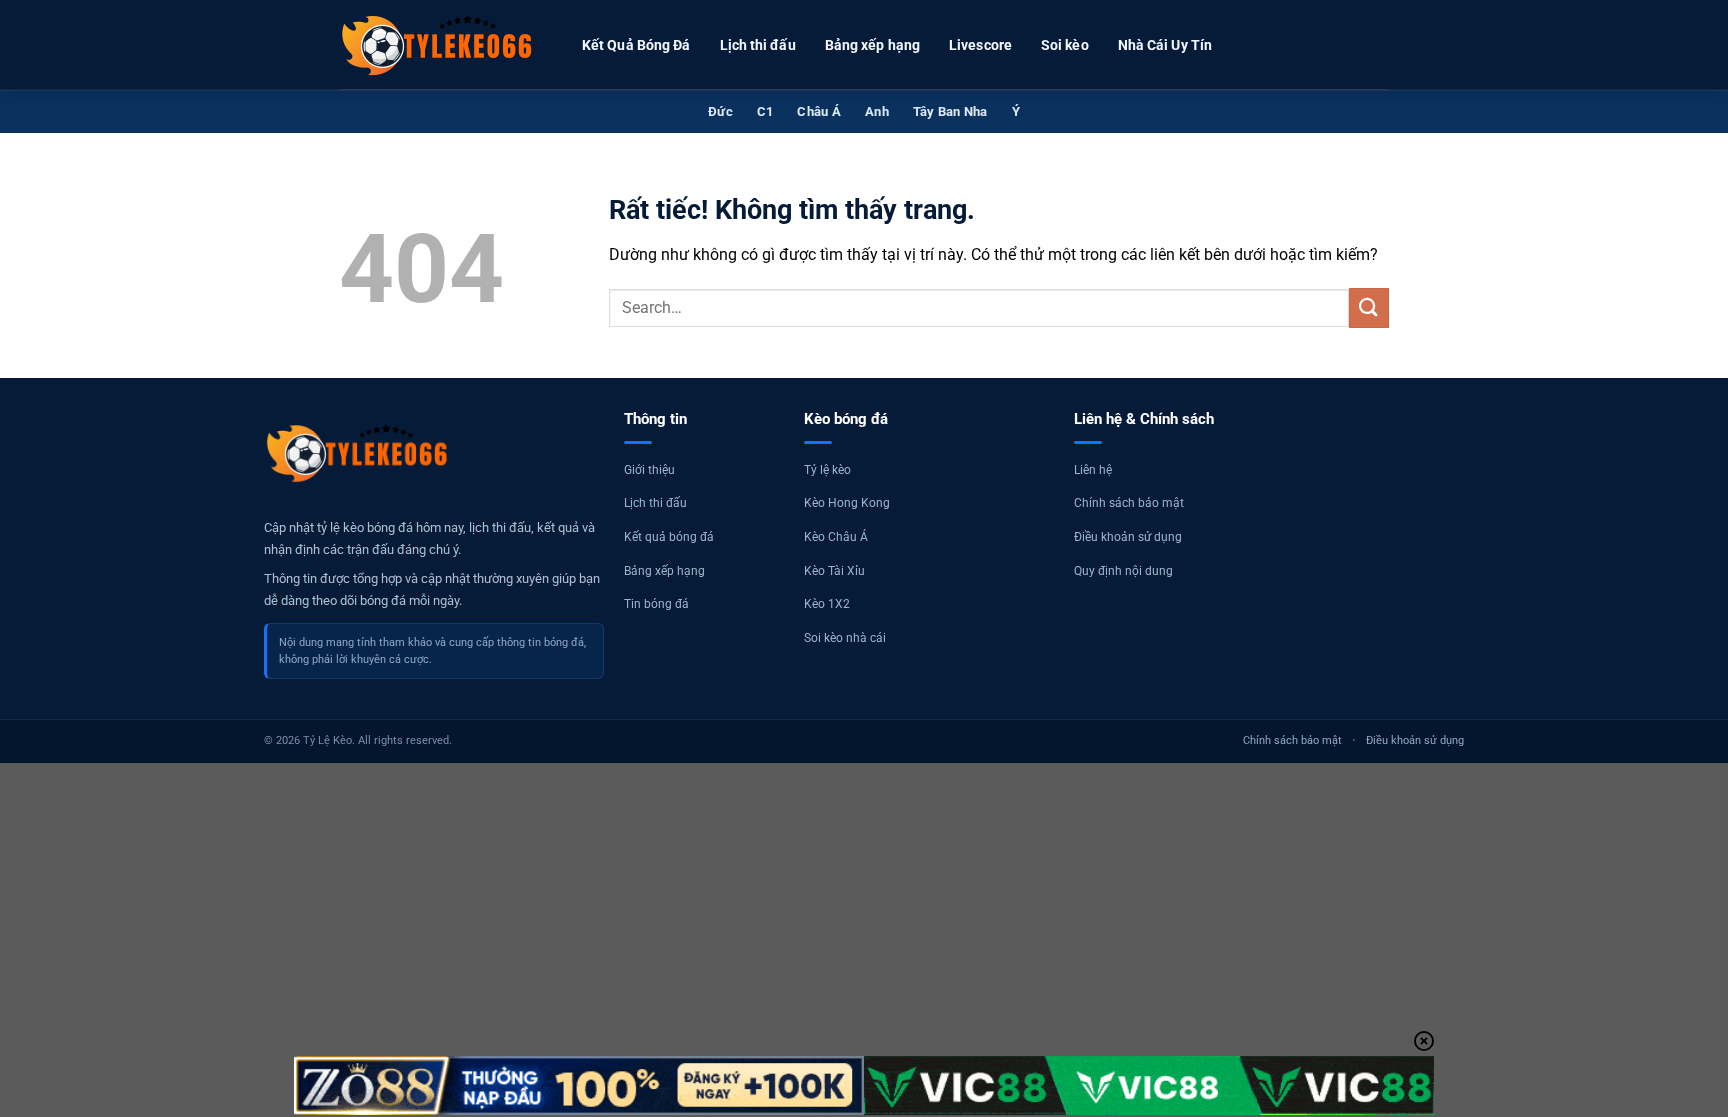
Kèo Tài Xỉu (834, 571)
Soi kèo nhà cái (845, 638)
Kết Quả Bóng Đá (636, 45)
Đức (720, 111)
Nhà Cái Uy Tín (1165, 45)
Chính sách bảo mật (1129, 503)
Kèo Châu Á (836, 537)
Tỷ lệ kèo (827, 470)
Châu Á (819, 111)
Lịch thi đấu (758, 45)
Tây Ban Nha (950, 111)
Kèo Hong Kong (847, 503)
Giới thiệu (649, 470)
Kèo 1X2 (827, 604)
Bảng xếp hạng (872, 45)
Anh (877, 111)
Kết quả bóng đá (669, 537)
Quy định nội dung (1123, 571)
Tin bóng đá (656, 604)
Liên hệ (1093, 470)
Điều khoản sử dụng (1128, 537)
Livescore (980, 45)
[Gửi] (1369, 307)
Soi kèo (1065, 45)
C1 (765, 111)
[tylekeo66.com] (439, 45)
